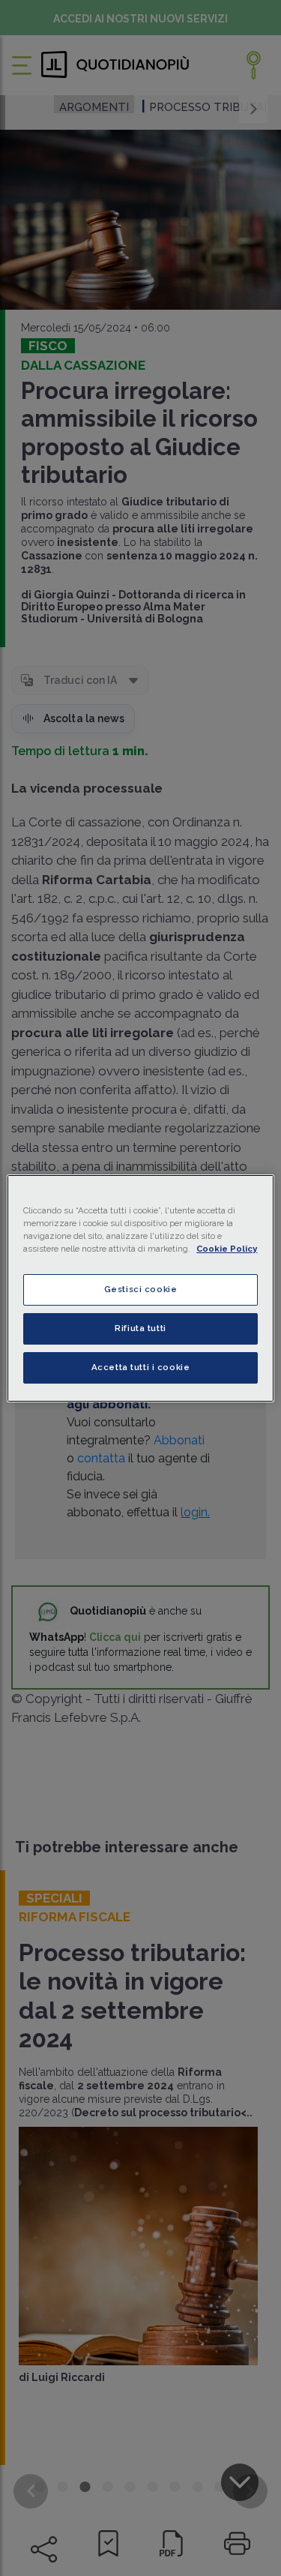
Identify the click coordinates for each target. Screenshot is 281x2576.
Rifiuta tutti (140, 1328)
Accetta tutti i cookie (141, 1367)
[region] (140, 1288)
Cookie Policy (227, 1249)
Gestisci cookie (141, 1289)
